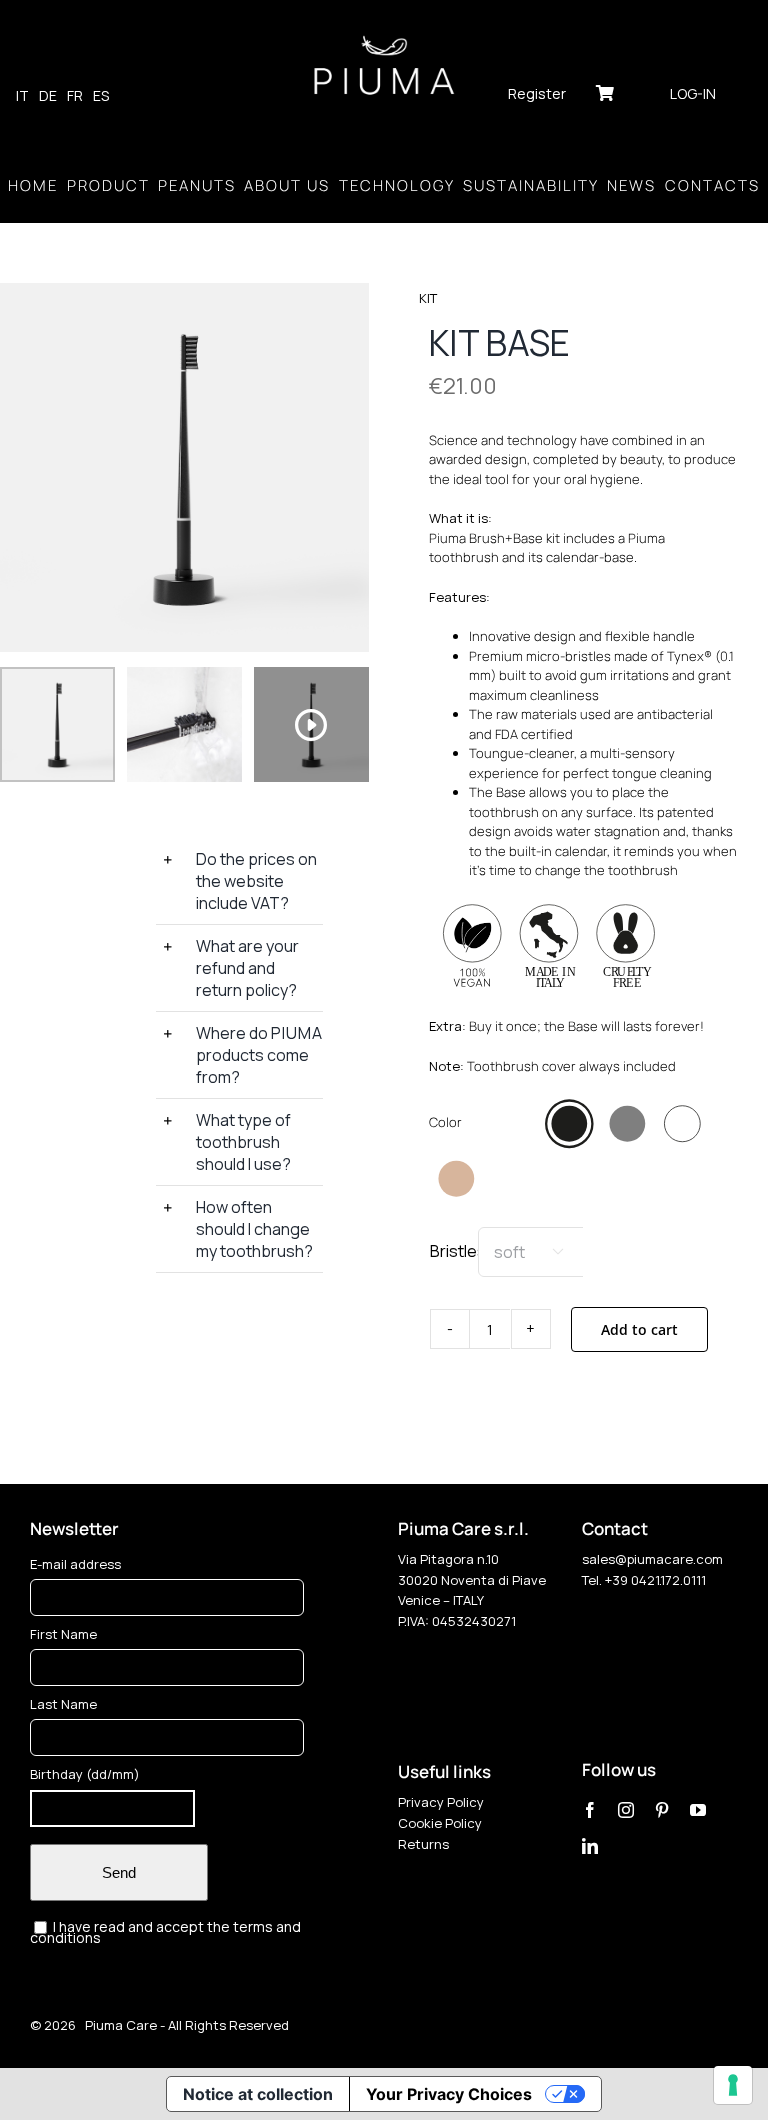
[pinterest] (662, 1810)
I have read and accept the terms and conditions (165, 1932)
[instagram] (626, 1810)
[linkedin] (590, 1846)
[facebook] (590, 1810)
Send (119, 1872)
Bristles (458, 1251)
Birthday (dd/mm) (85, 1774)
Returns (423, 1844)
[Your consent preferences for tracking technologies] (733, 2085)
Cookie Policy (440, 1823)
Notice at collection (258, 2094)
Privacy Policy (441, 1802)
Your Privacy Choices (449, 2094)
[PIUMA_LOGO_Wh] (384, 38)
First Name (63, 1634)
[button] (239, 881)
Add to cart (639, 1329)
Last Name (63, 1704)
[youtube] (698, 1810)
